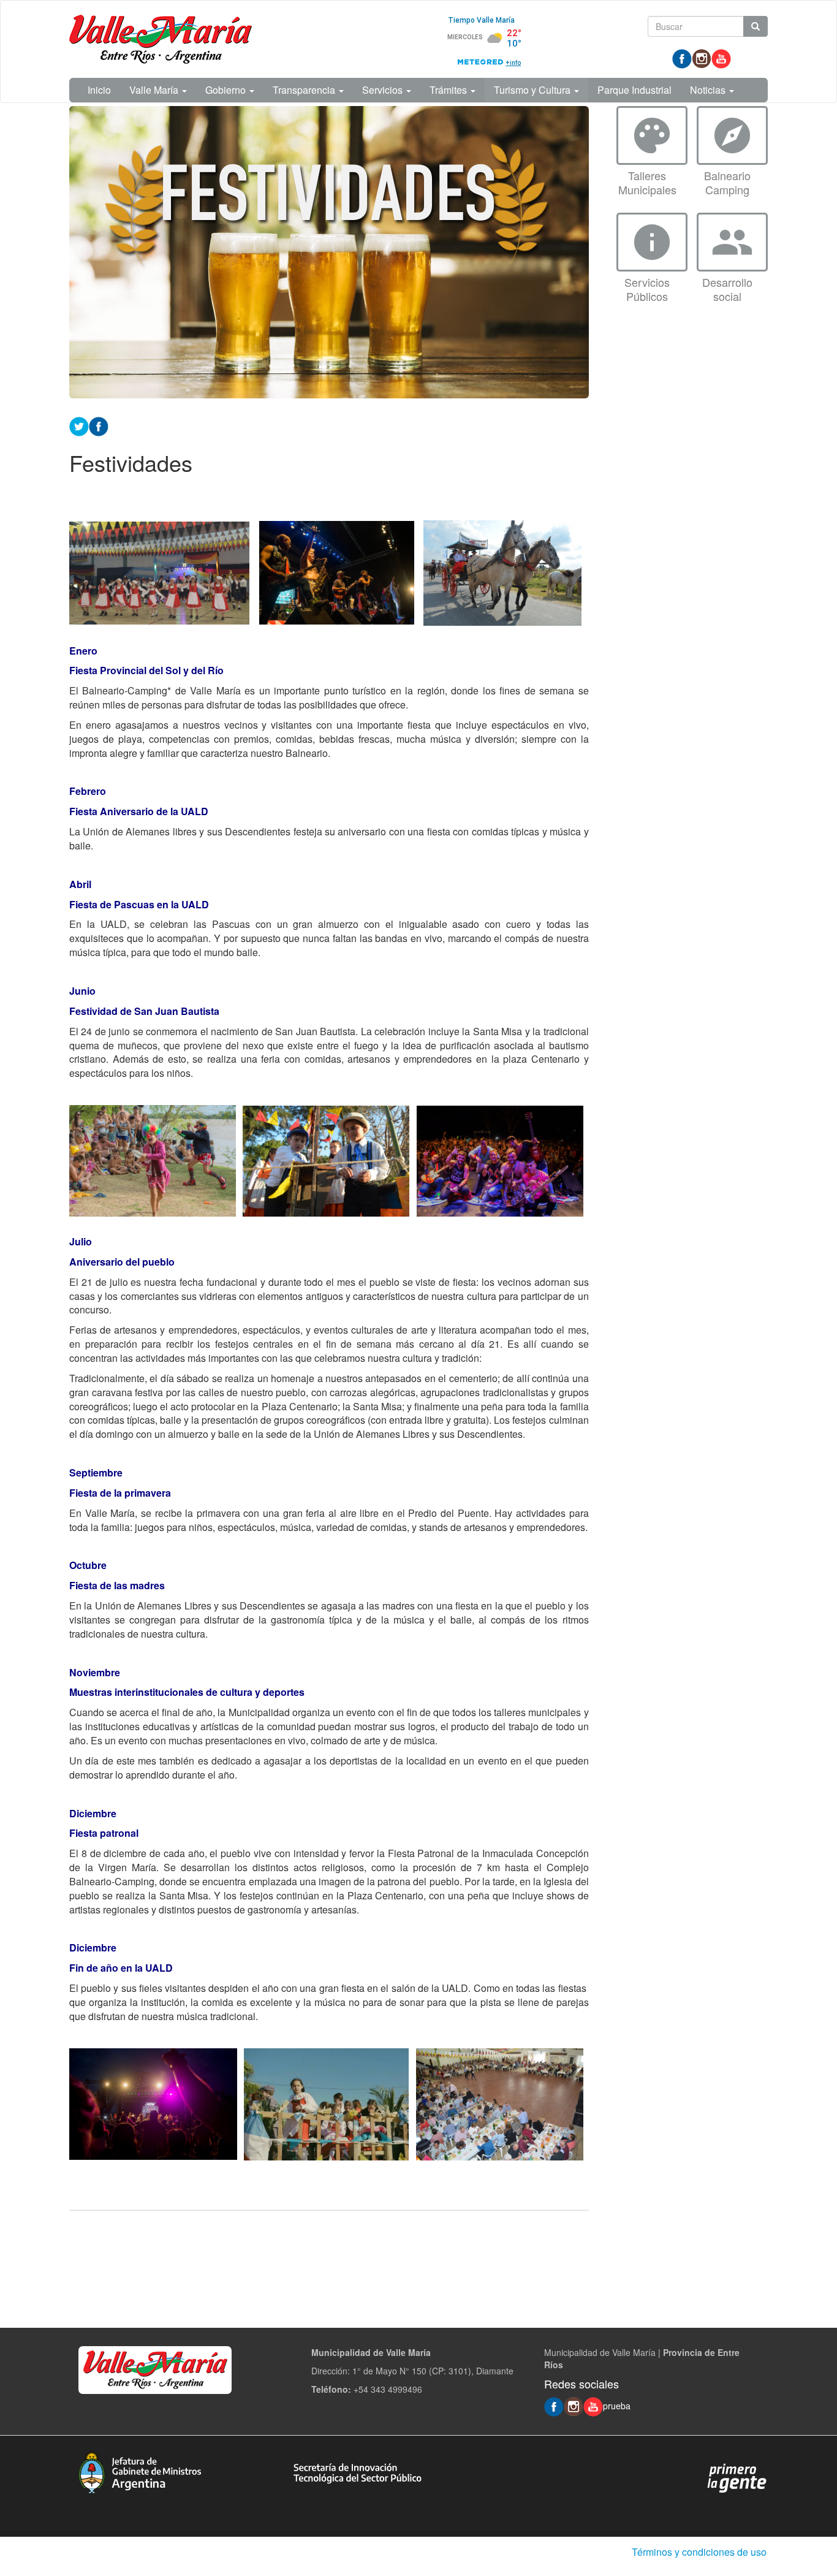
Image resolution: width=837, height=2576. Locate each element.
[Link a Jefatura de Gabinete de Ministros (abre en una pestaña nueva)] (140, 2471)
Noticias (709, 90)
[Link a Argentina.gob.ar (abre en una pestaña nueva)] (737, 2477)
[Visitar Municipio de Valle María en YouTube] (721, 58)
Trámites (449, 90)
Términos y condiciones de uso (699, 2552)
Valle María (155, 90)
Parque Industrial (634, 90)
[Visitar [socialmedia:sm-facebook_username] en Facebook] (99, 425)
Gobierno (227, 90)
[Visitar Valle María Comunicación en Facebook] (682, 58)
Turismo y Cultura (533, 90)
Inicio (99, 90)
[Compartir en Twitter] (79, 425)
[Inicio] (161, 39)
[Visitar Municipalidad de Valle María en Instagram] (702, 58)
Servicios (384, 90)
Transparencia (305, 90)
